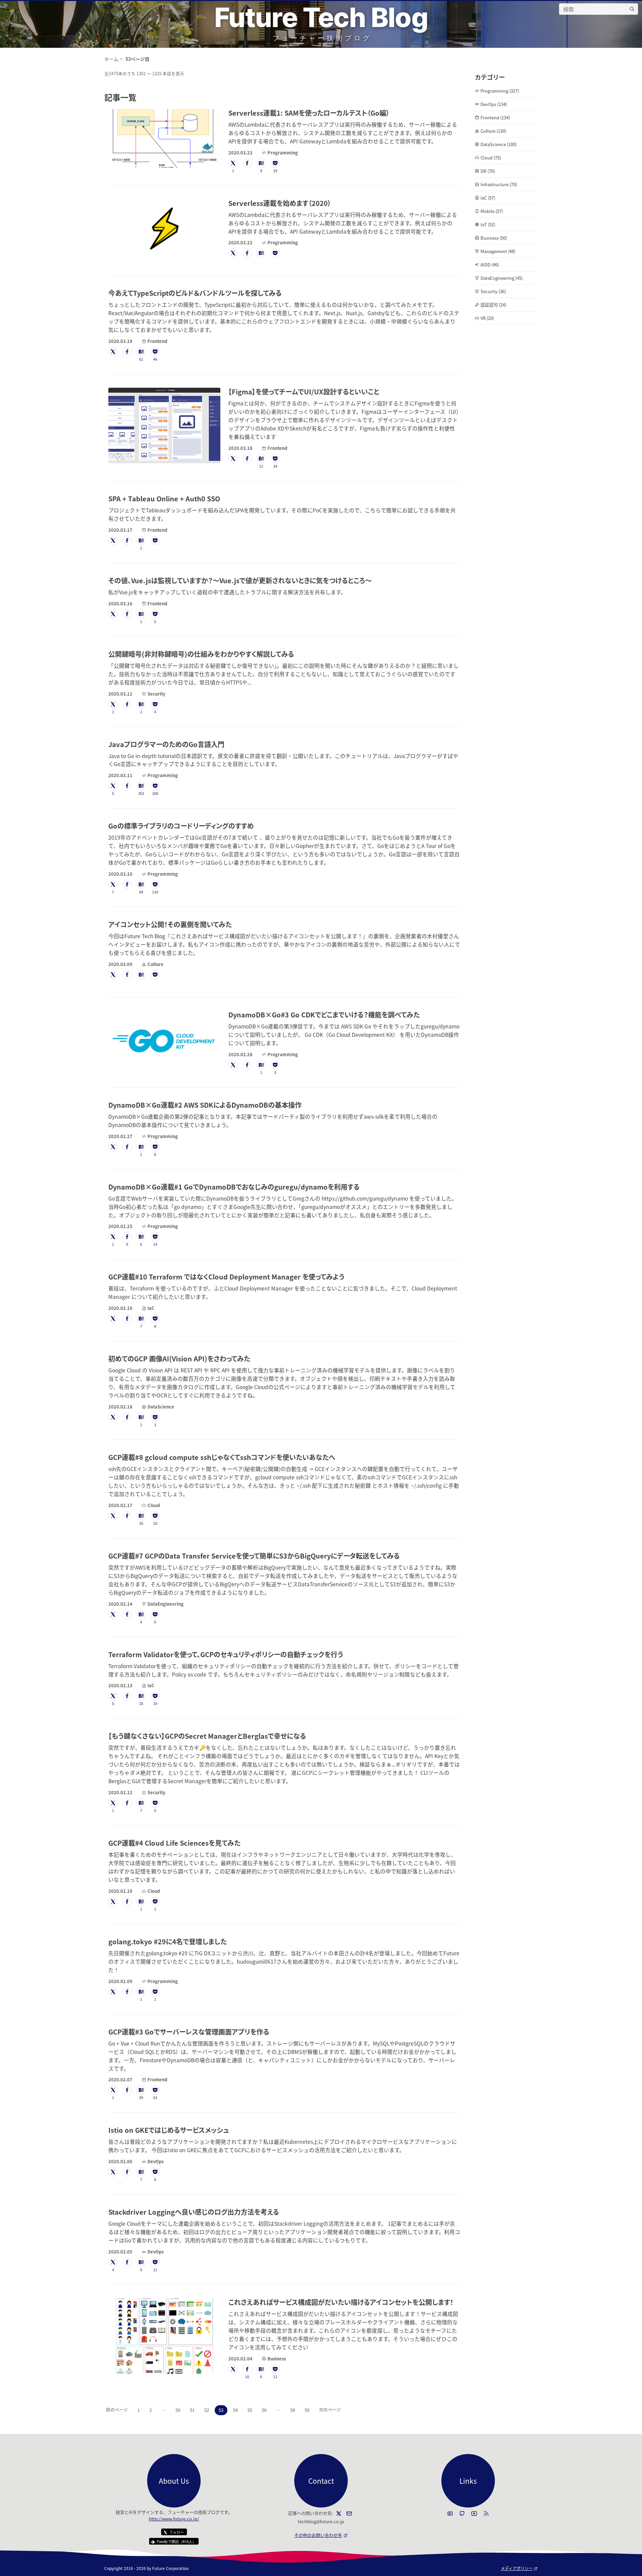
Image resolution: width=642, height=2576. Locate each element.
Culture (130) (493, 131)
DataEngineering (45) (502, 278)
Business (277, 2359)
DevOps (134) (494, 104)
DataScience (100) (499, 144)
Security (156, 694)
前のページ (117, 2409)
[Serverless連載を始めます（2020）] (164, 229)
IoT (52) (488, 224)
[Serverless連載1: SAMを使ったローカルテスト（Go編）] (164, 138)
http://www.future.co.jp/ (174, 2519)
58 (293, 2410)
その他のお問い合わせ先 (321, 2535)
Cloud (154, 1505)
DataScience (161, 1407)
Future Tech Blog (321, 17)
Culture (155, 964)
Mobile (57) (492, 211)
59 (307, 2410)
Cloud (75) (491, 158)
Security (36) (493, 291)
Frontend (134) (495, 117)
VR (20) (487, 318)
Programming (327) (500, 91)
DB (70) (488, 171)
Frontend (157, 341)
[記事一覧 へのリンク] (140, 97)
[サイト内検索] (632, 9)
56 (264, 2410)
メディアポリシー (519, 2568)
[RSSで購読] (486, 2513)
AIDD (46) (490, 265)
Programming (283, 153)
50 (178, 2410)
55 (250, 2410)
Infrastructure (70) (499, 184)
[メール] (349, 2513)
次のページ (330, 2409)
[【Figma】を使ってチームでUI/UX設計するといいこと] (164, 425)
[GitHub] (462, 2513)
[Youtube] (474, 2513)
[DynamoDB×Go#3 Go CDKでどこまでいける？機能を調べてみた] (164, 1040)
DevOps (155, 2161)
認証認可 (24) (493, 305)
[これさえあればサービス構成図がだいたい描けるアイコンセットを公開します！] (164, 2336)
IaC (151, 1308)
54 (235, 2410)
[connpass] (450, 2513)
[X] (339, 2513)
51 (192, 2410)
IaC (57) (488, 198)
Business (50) (494, 238)
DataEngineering (166, 1604)
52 (207, 2410)
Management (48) (498, 251)
